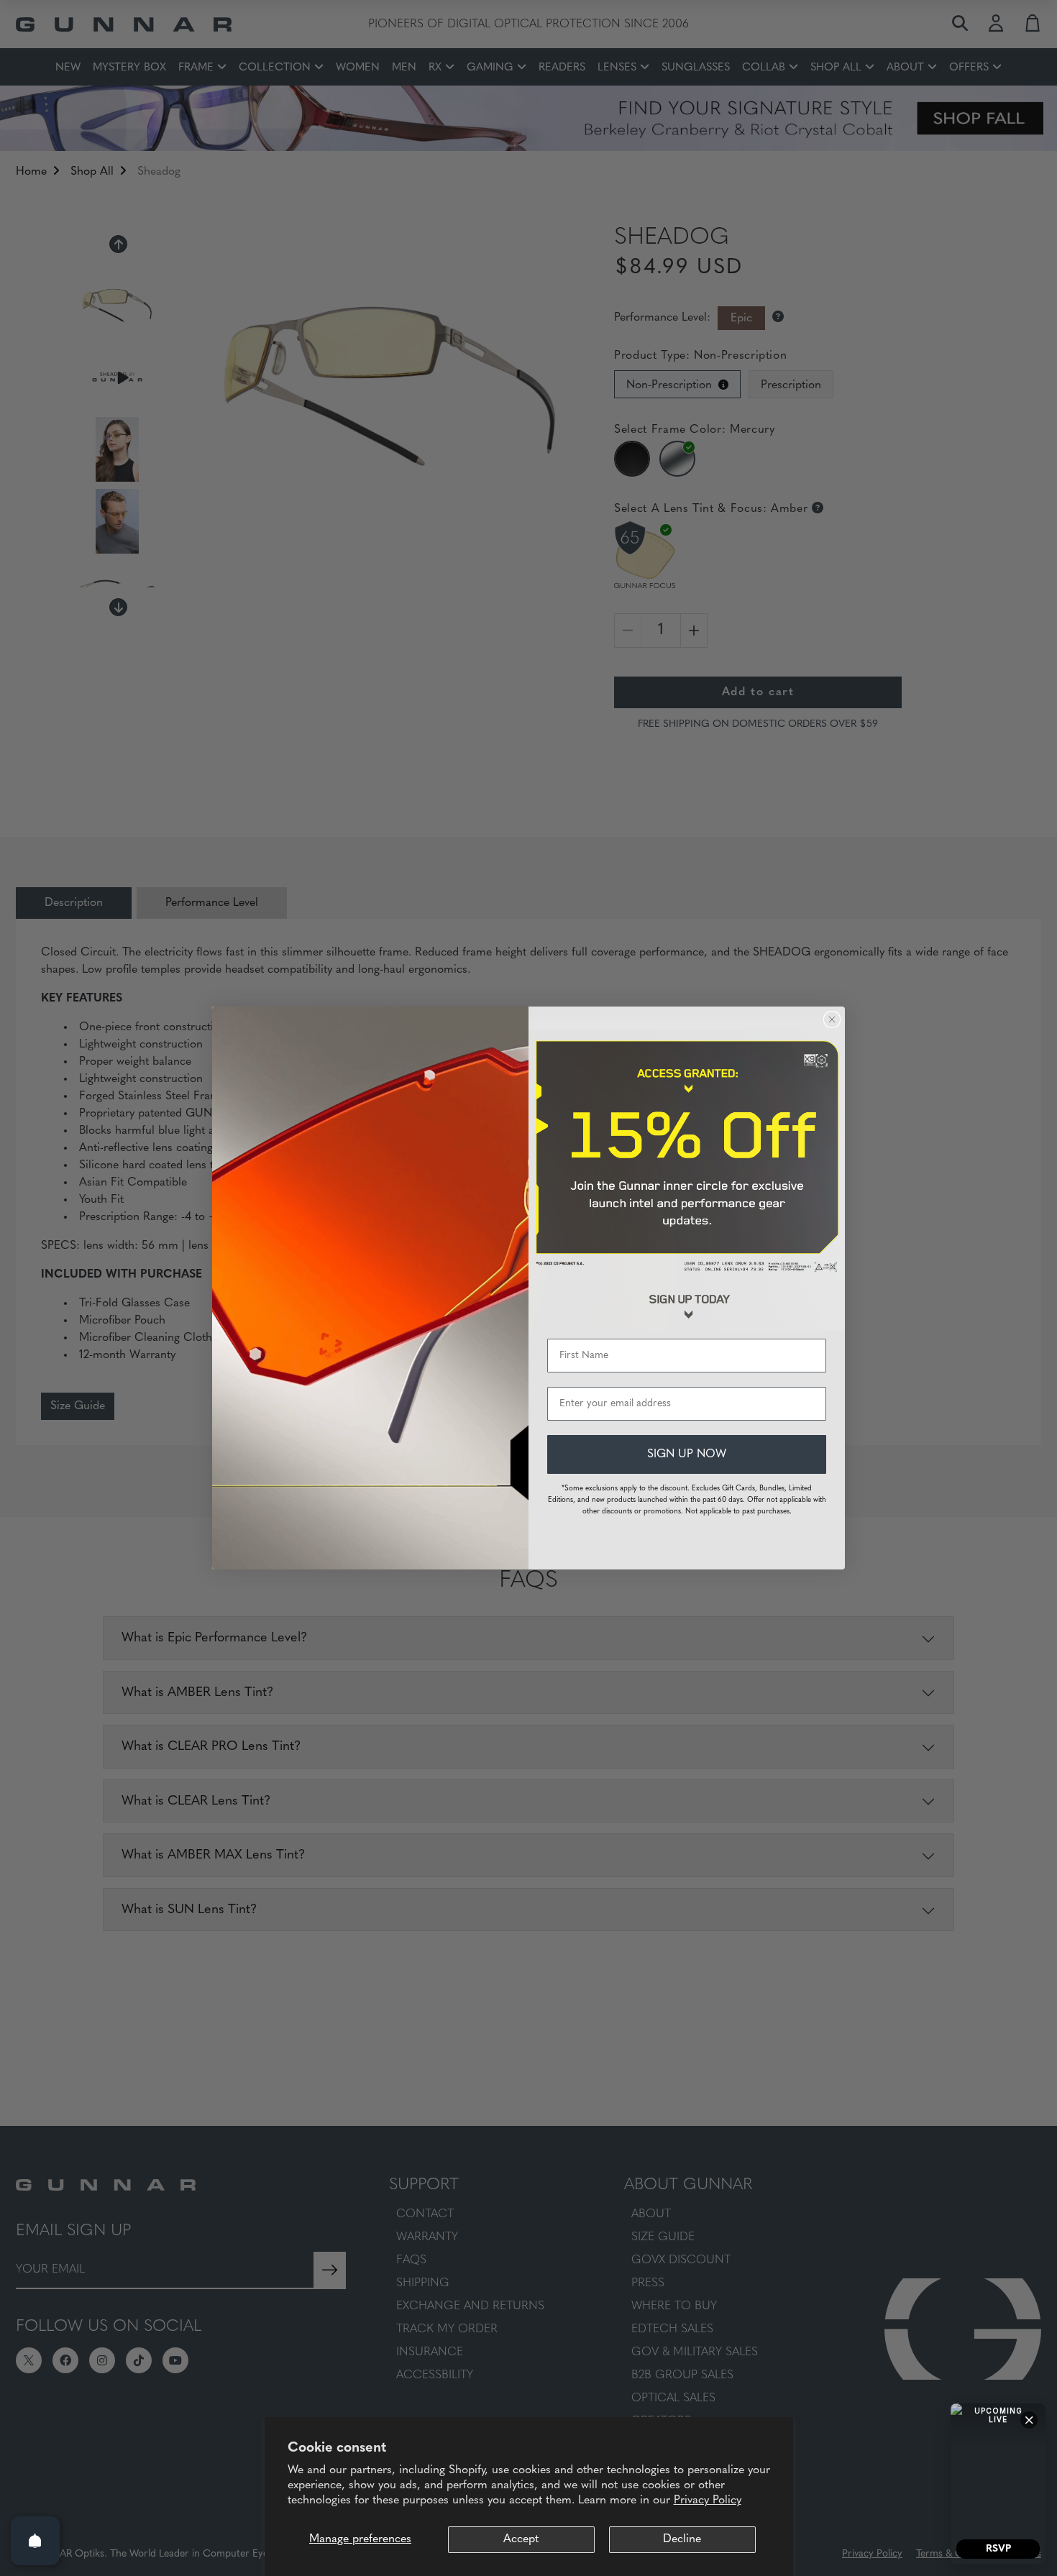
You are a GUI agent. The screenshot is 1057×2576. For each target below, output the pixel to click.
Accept (521, 2539)
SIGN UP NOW (687, 1454)
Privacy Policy (708, 2501)
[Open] (35, 2541)
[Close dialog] (832, 1019)
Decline (682, 2539)
